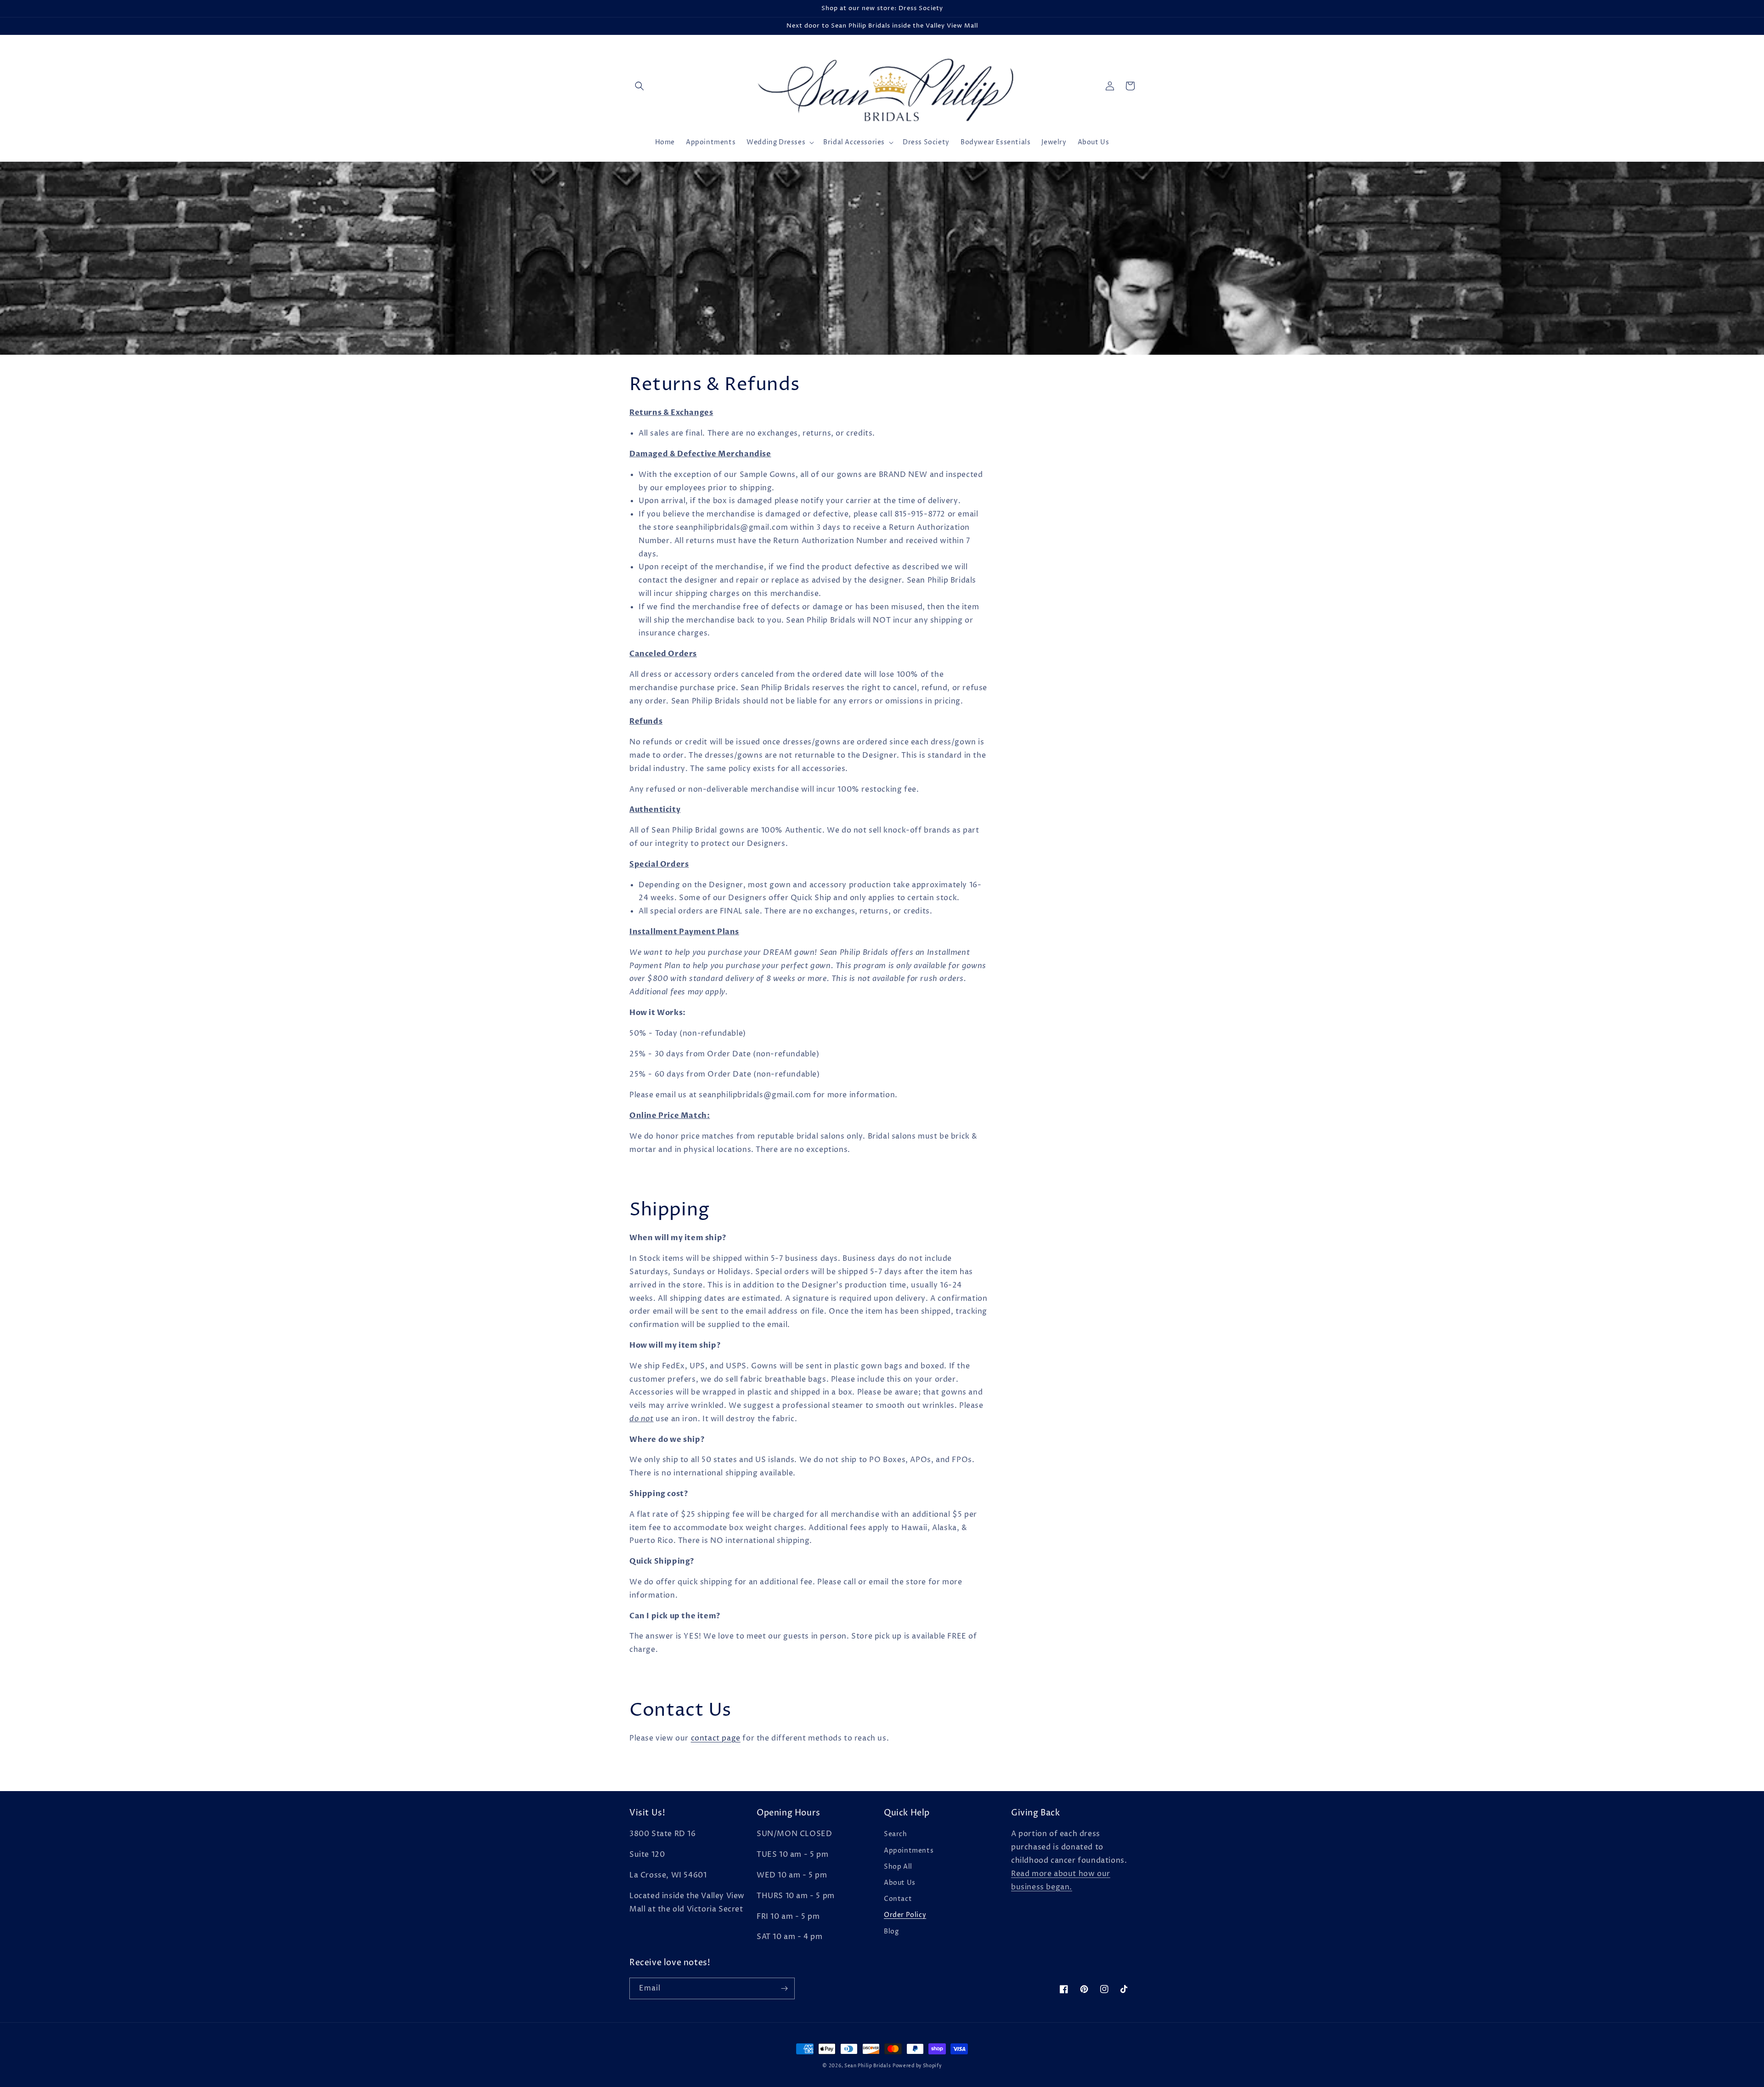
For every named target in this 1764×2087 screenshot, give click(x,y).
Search (896, 1834)
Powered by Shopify (917, 2066)
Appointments (909, 1851)
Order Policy (905, 1915)
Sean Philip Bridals (868, 2066)
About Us (900, 1883)
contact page (716, 1738)
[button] (639, 86)
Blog (891, 1931)
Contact (898, 1899)
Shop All (898, 1867)
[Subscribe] (784, 1988)
